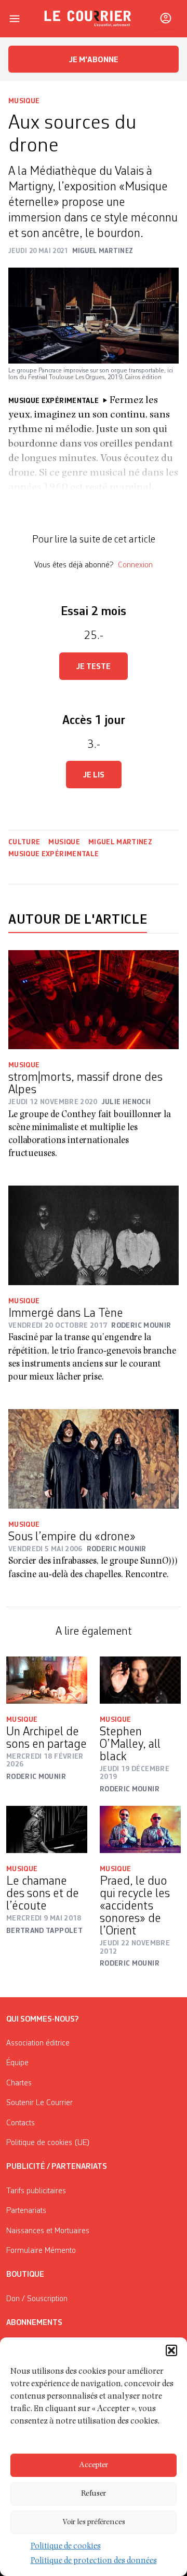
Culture (24, 842)
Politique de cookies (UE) (48, 2143)
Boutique (25, 2275)
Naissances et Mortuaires (48, 2231)
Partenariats (26, 2211)
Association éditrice (38, 2043)
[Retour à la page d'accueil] (88, 19)
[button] (171, 2350)
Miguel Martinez (120, 842)
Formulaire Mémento (41, 2251)
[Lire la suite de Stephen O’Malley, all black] (140, 1680)
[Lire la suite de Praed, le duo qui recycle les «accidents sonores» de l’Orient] (140, 1829)
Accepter (94, 2465)
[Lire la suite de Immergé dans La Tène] (94, 1235)
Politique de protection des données (94, 2561)
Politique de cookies (66, 2547)
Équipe (17, 2063)
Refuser (94, 2494)
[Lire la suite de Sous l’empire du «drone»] (94, 1459)
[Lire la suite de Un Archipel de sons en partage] (47, 1680)
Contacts (21, 2123)
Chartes (19, 2083)
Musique (24, 101)
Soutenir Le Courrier (39, 2103)
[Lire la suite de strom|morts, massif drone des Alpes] (94, 1000)
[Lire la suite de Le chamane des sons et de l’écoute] (47, 1829)
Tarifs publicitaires (36, 2191)
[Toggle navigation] (15, 19)
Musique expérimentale (54, 854)
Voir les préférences (94, 2522)
